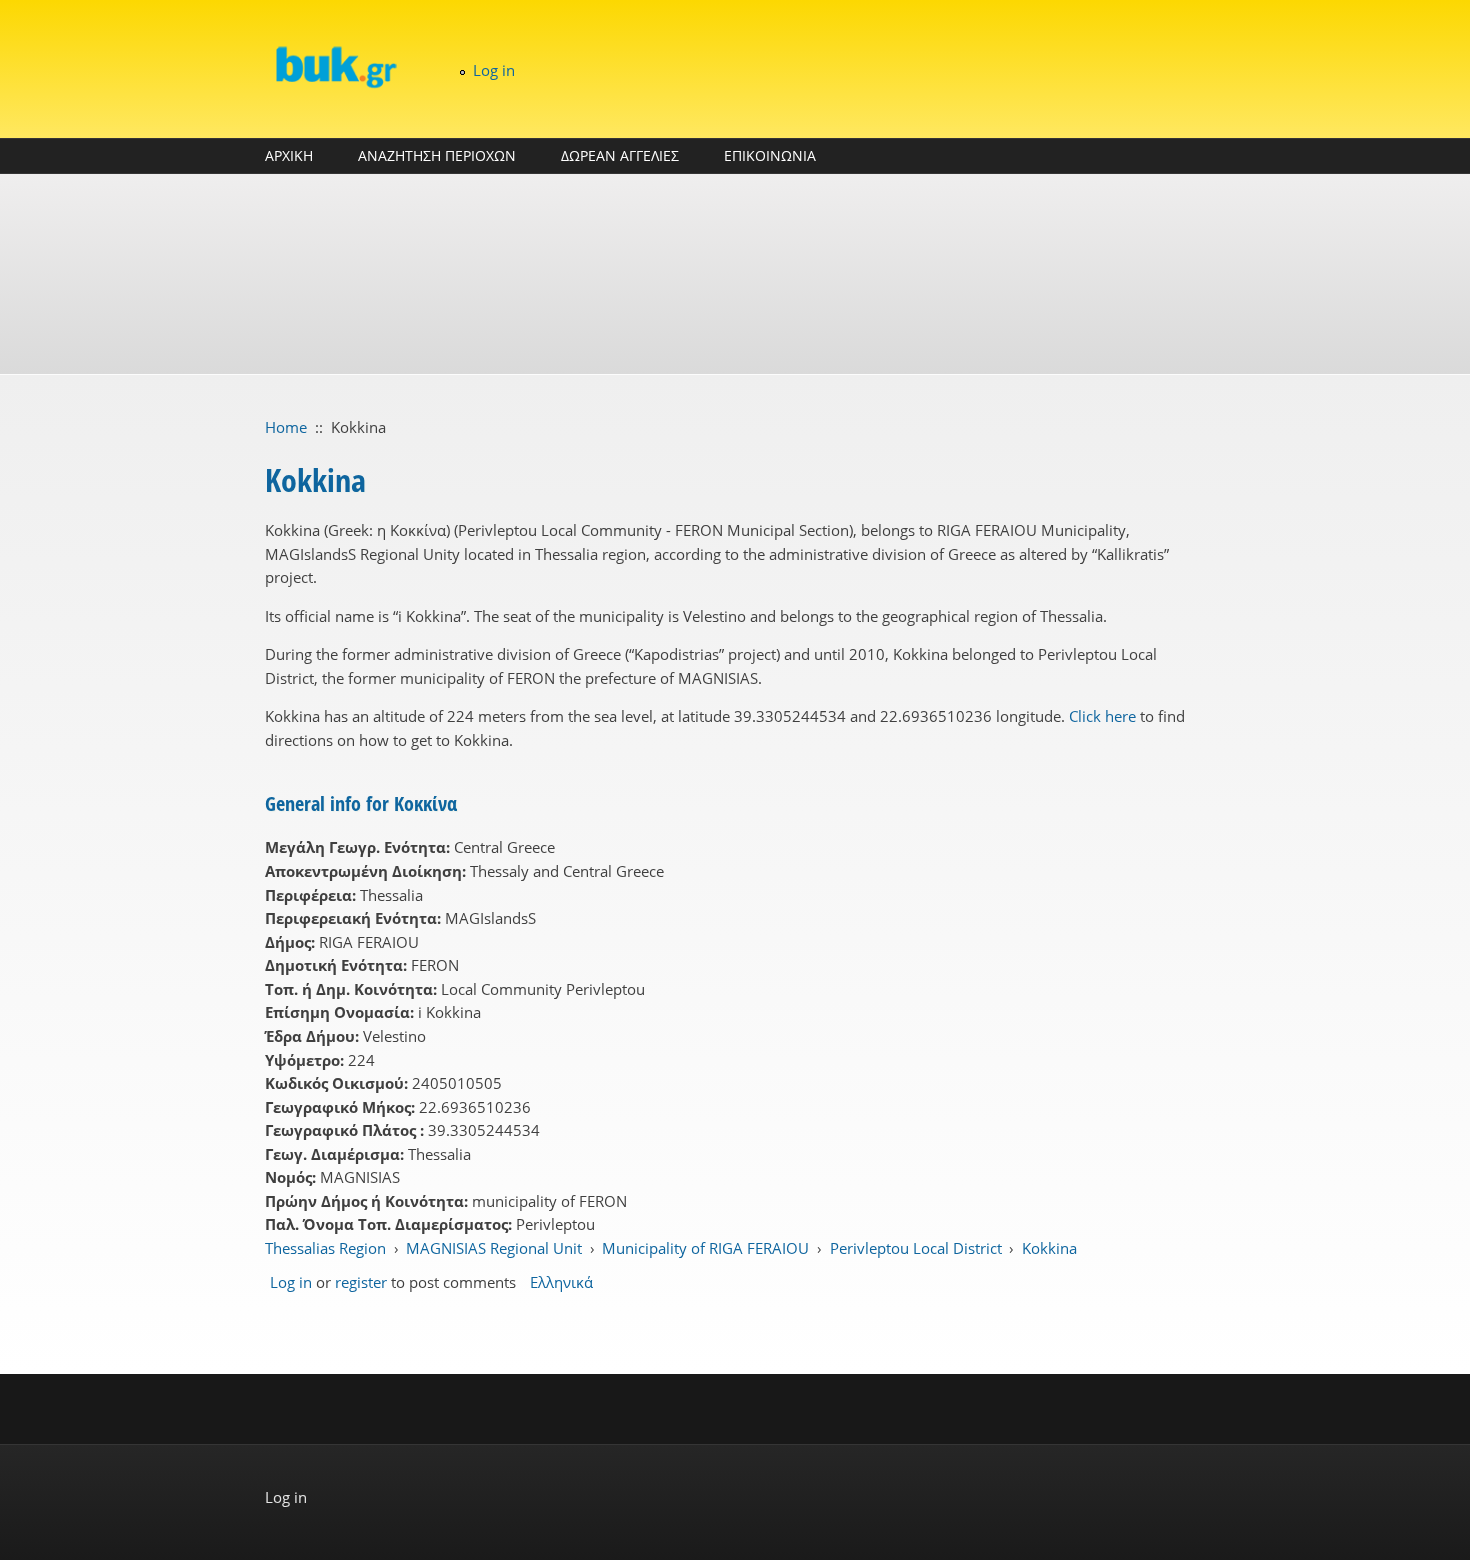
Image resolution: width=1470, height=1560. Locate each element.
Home (286, 427)
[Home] (335, 66)
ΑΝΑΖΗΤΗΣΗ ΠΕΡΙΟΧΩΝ (437, 155)
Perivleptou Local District (916, 1248)
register (361, 1282)
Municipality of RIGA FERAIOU (705, 1248)
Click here (1102, 716)
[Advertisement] (735, 274)
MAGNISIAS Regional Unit (494, 1248)
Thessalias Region (325, 1248)
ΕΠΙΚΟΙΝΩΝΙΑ (770, 155)
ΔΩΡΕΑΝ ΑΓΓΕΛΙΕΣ (620, 155)
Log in (494, 70)
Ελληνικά (561, 1282)
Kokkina (1049, 1248)
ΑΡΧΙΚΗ (289, 155)
